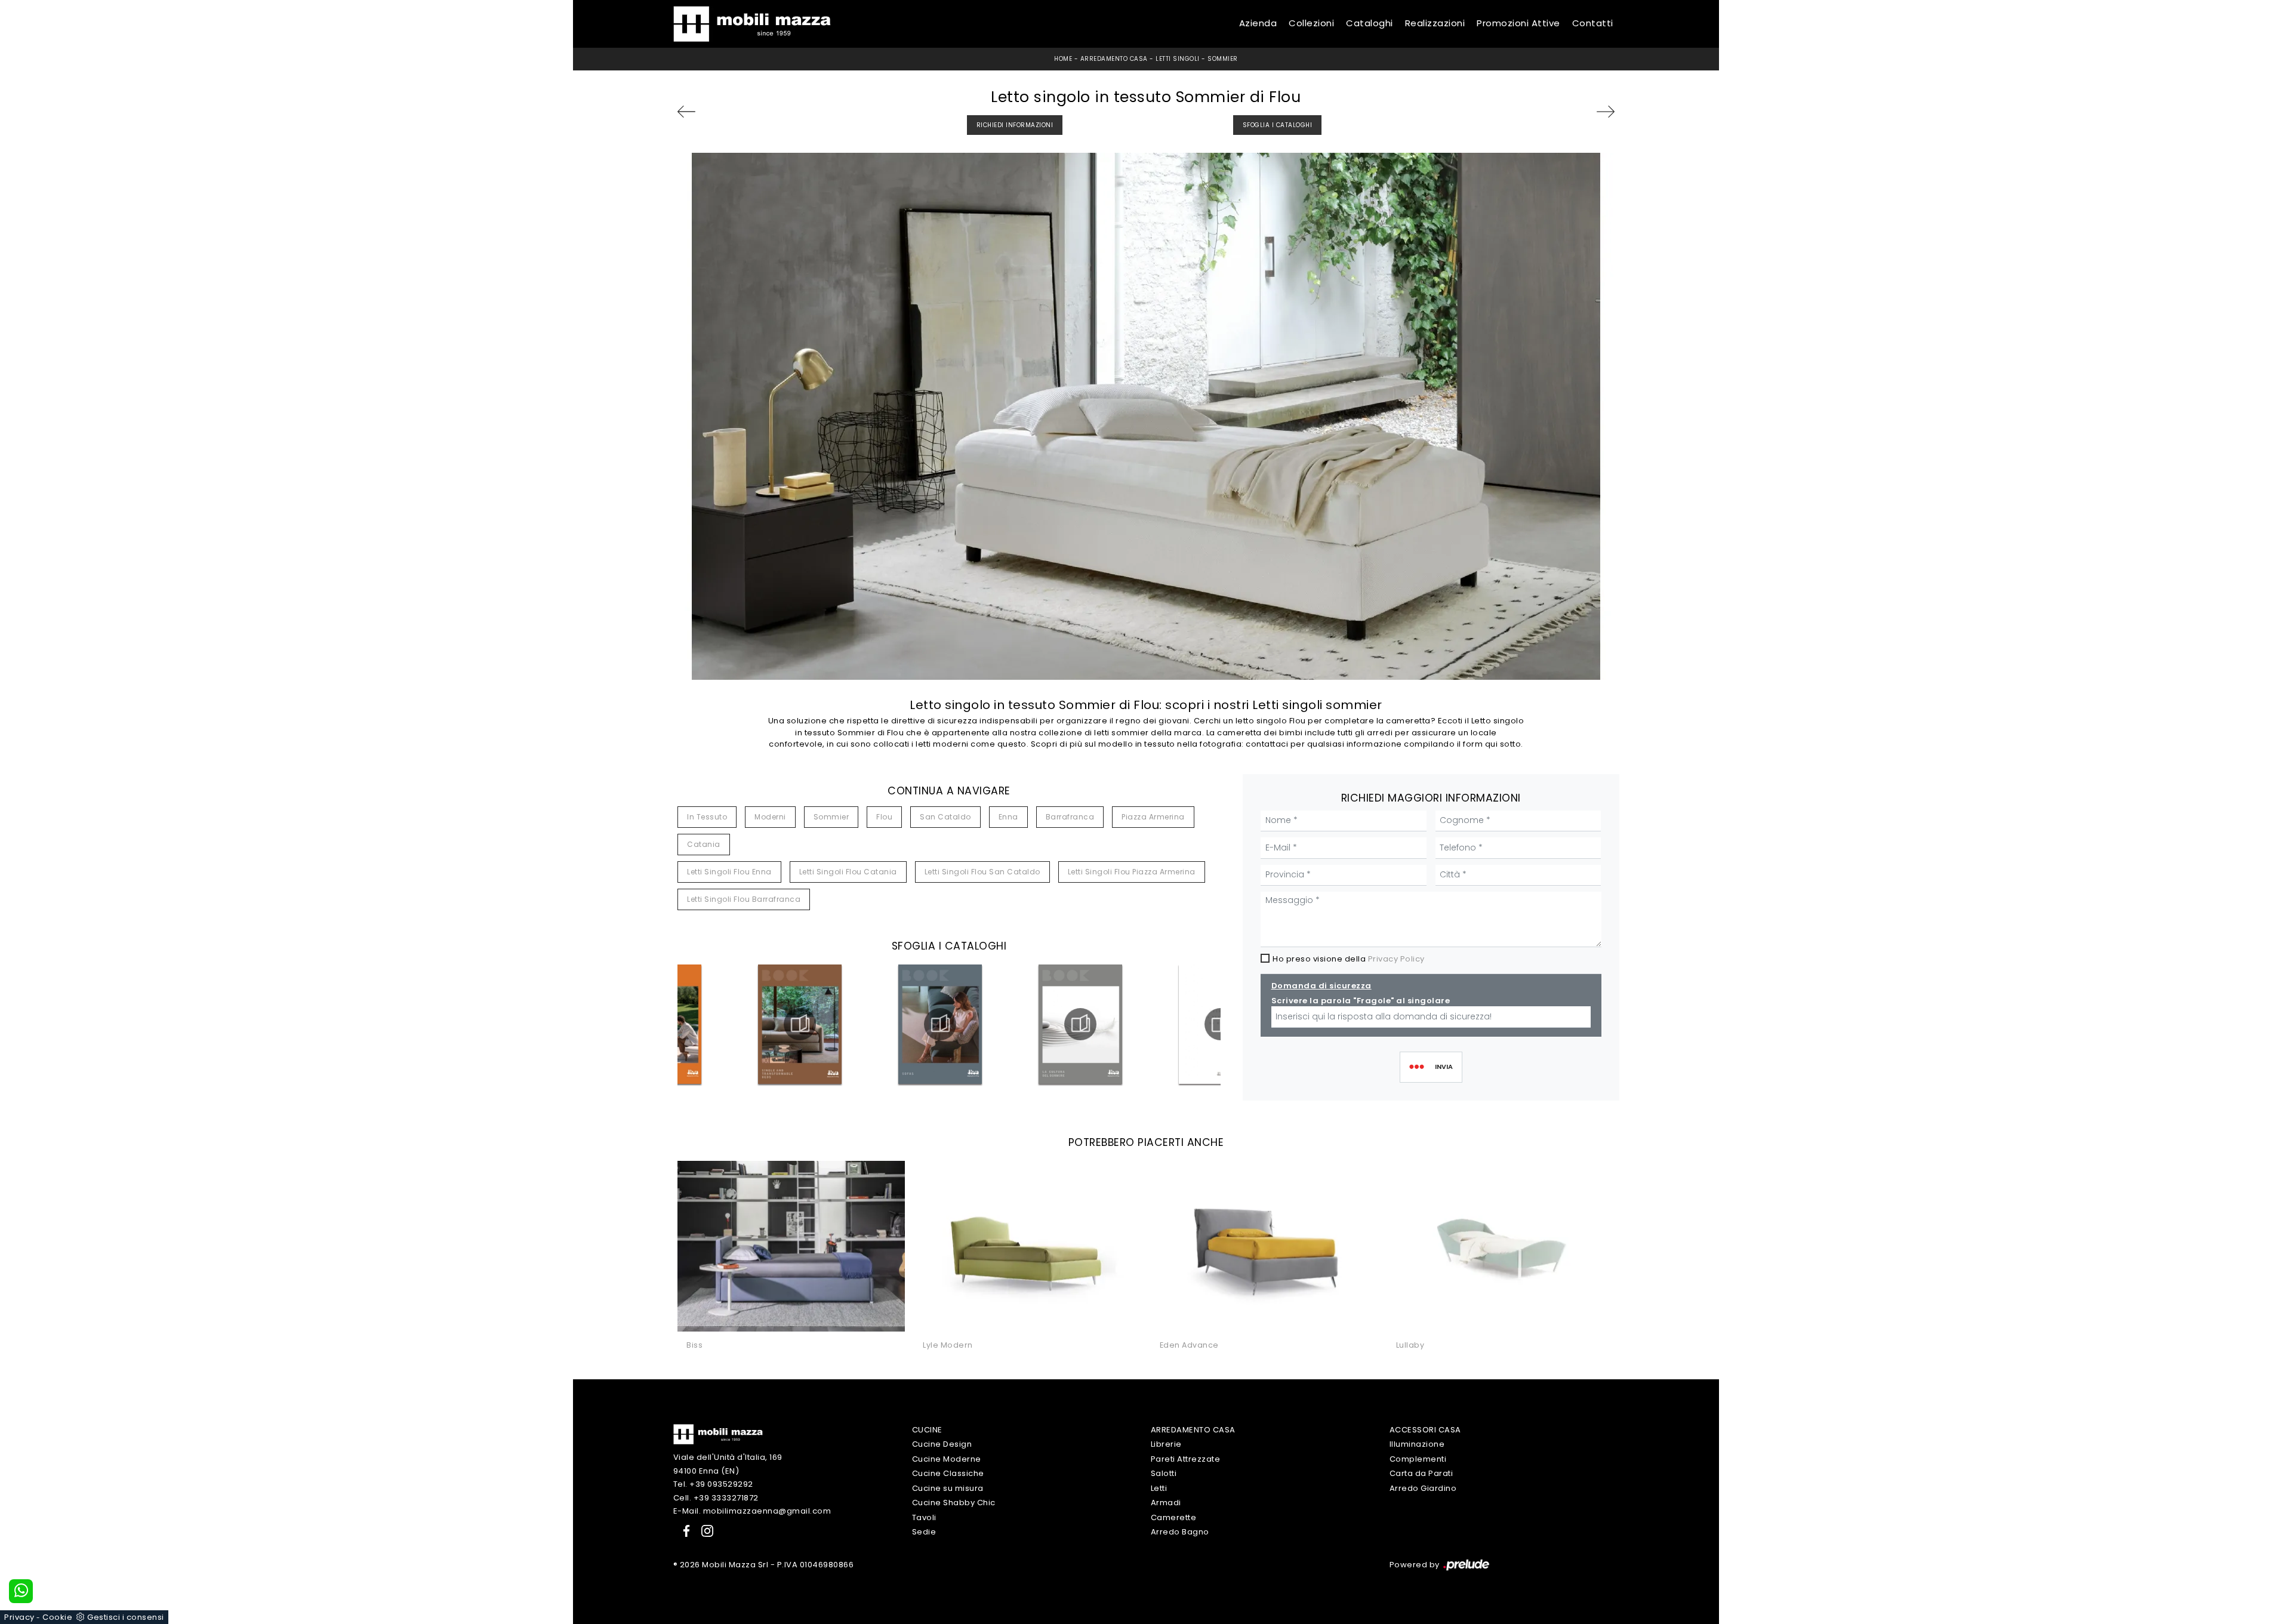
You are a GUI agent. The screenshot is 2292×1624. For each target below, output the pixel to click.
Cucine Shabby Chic (954, 1503)
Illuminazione (1417, 1444)
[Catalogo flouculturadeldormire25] (1080, 1024)
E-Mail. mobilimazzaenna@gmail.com (752, 1511)
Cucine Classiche (948, 1473)
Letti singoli (1178, 59)
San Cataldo (945, 817)
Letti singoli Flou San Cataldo (982, 872)
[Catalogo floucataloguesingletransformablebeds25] (800, 1024)
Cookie (57, 1617)
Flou (884, 817)
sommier (831, 817)
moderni (770, 817)
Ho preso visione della (1349, 959)
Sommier (1223, 59)
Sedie (924, 1532)
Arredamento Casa (1114, 59)
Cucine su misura (948, 1488)
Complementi (1418, 1459)
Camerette (1174, 1517)
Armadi (1166, 1503)
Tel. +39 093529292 (713, 1484)
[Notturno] (1580, 112)
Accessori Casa (1425, 1430)
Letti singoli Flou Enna (729, 872)
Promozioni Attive (1518, 24)
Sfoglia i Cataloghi (1278, 125)
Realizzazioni (1435, 24)
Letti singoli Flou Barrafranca (744, 899)
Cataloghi (1370, 24)
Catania (704, 844)
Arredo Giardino (1423, 1488)
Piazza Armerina (1153, 817)
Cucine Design (942, 1444)
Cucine (927, 1430)
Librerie (1166, 1444)
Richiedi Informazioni (1015, 125)
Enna (1008, 817)
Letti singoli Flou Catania (848, 872)
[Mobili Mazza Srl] (718, 1433)
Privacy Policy (1396, 959)
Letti (1159, 1488)
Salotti (1164, 1473)
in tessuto (707, 817)
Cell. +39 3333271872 (716, 1498)
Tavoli (924, 1517)
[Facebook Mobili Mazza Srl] (684, 1531)
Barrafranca (1070, 817)
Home (1063, 59)
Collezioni (1311, 24)
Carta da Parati (1421, 1473)
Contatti (1593, 24)
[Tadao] (712, 112)
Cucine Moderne (947, 1459)
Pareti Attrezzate (1186, 1459)
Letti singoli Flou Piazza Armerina (1132, 872)
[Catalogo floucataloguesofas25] (940, 1024)
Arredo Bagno (1180, 1532)
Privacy (19, 1617)
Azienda (1258, 24)
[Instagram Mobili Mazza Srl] (704, 1531)
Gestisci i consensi (126, 1617)
